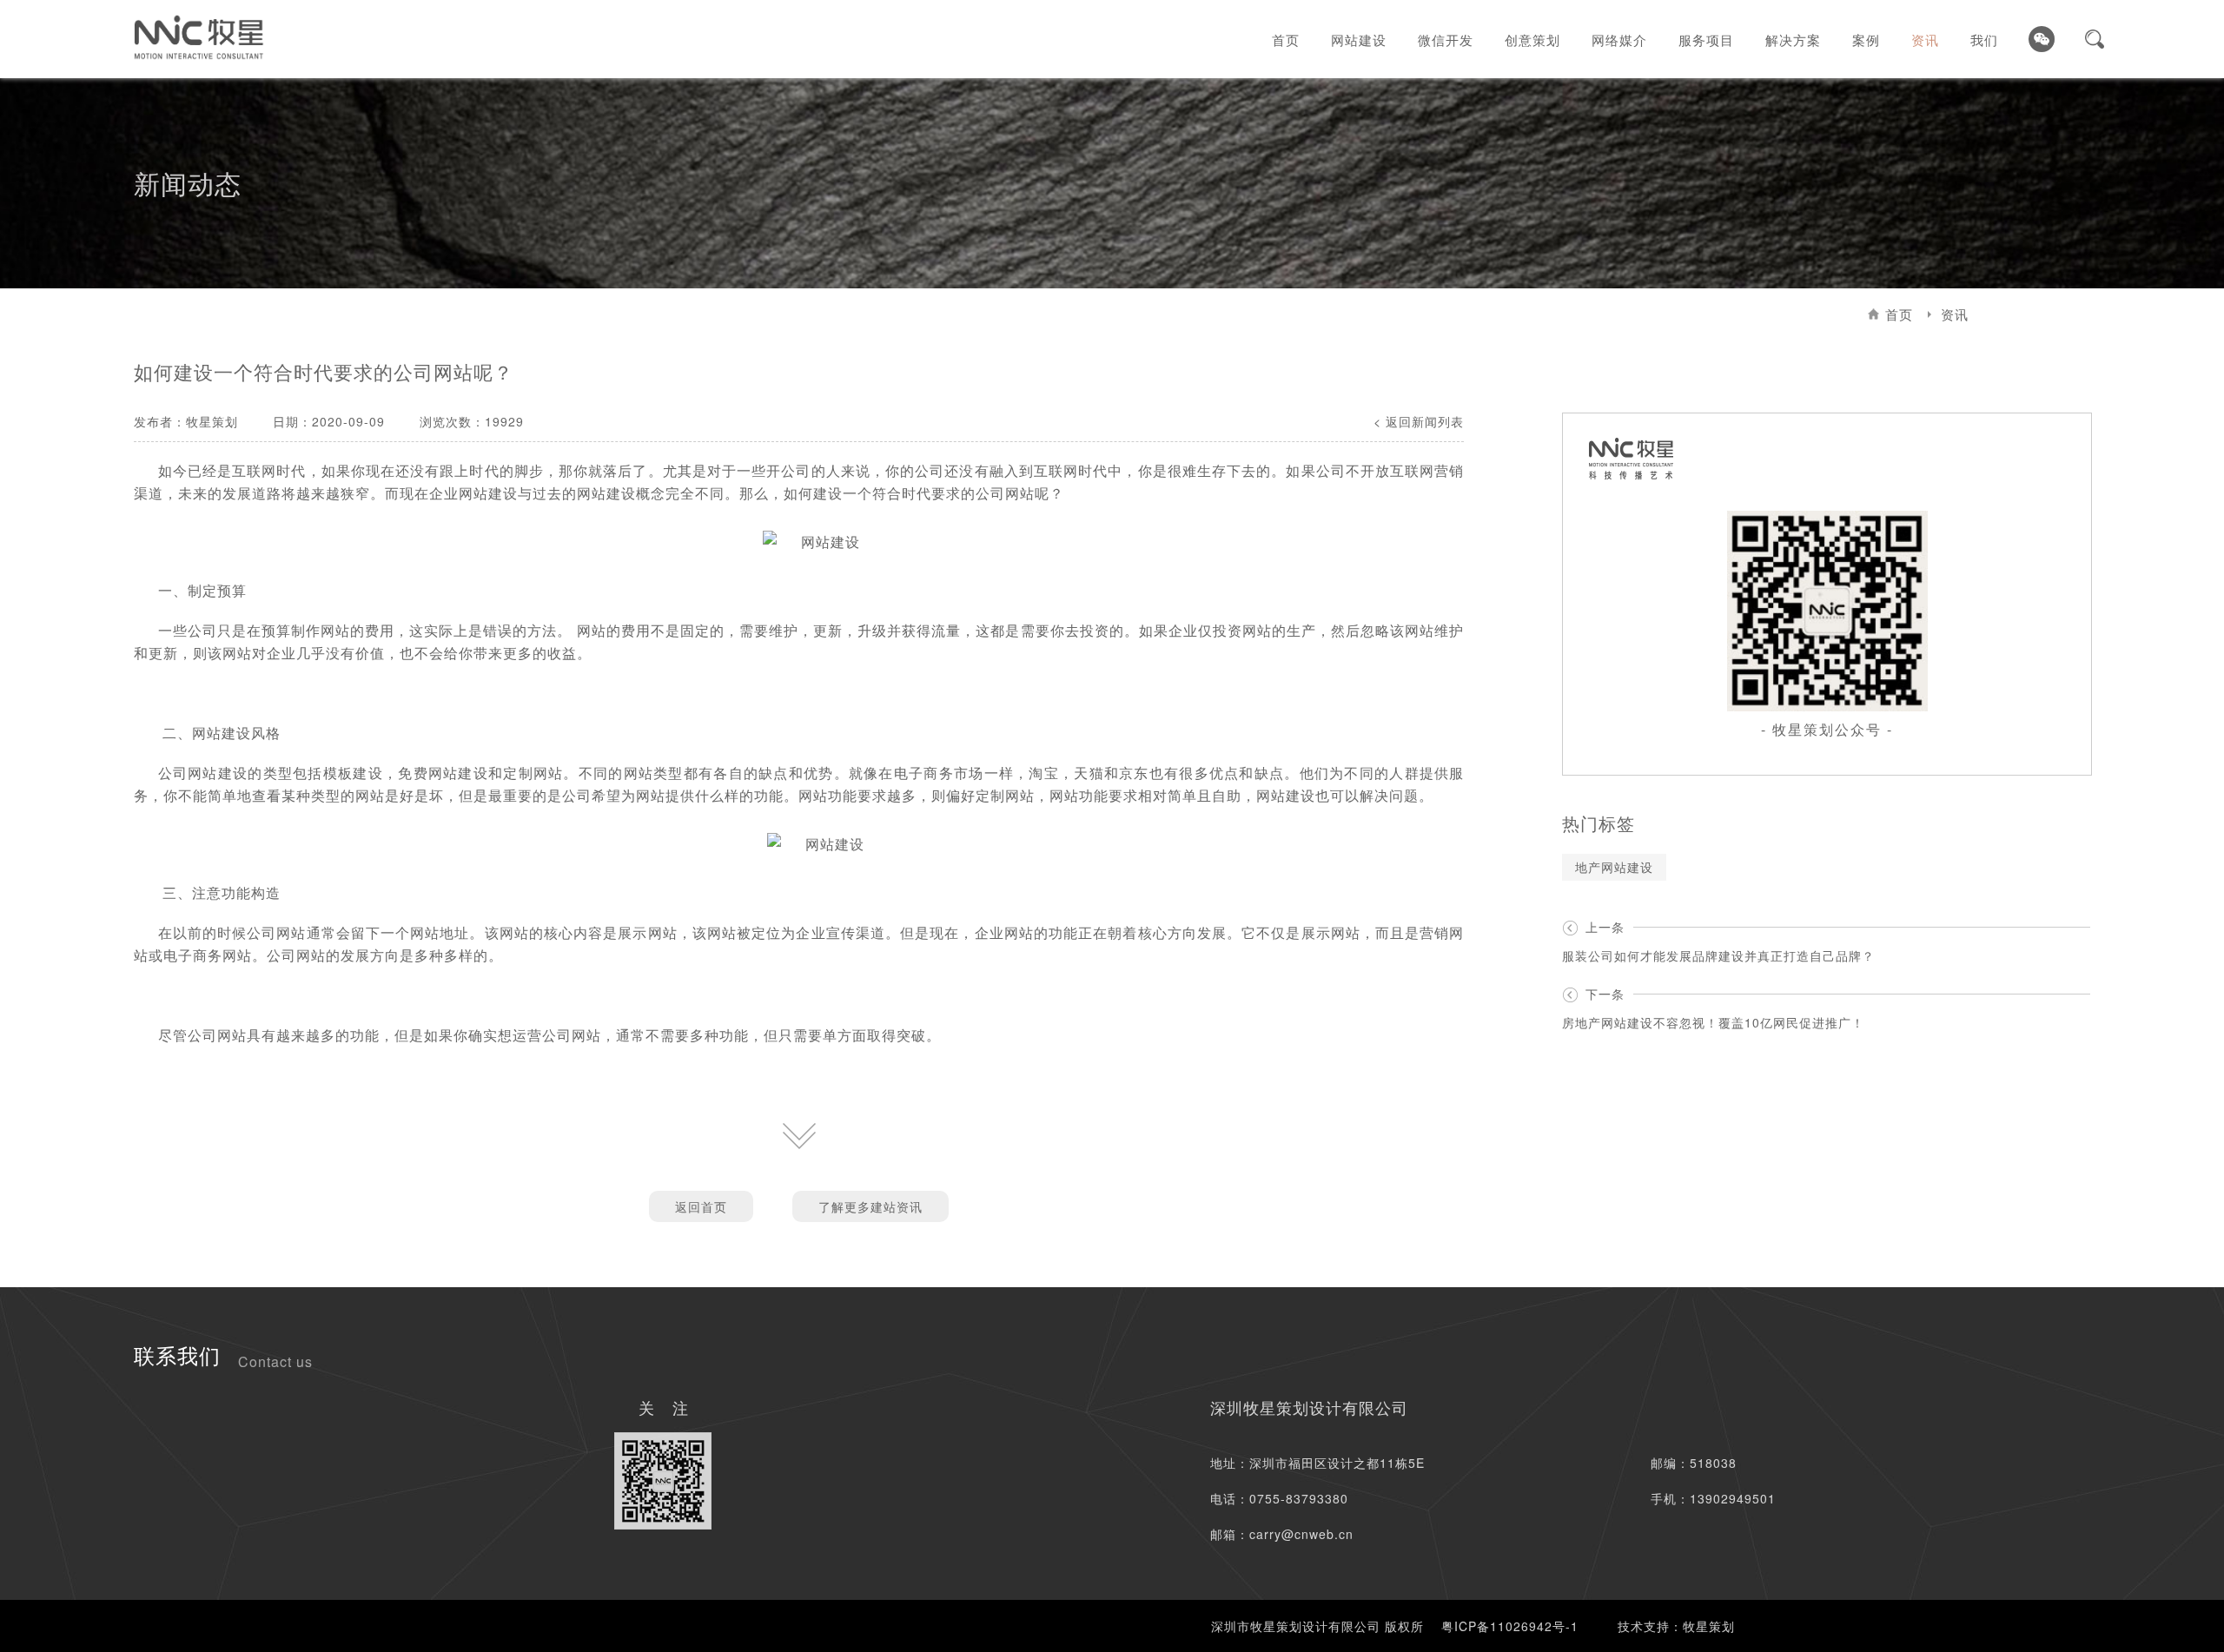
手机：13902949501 (1713, 1498)
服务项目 (1706, 40)
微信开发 (1446, 40)
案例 (1866, 40)
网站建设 (1359, 40)
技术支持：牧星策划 (1676, 1626)
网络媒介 (1619, 40)
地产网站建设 (1614, 867)
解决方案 (1793, 40)
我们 (1984, 40)
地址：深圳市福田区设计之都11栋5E (1317, 1463)
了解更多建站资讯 (870, 1206)
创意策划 (1532, 40)
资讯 (1925, 40)
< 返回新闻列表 (1419, 421)
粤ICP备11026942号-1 (1510, 1626)
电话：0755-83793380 (1279, 1498)
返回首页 (701, 1206)
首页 (1286, 40)
